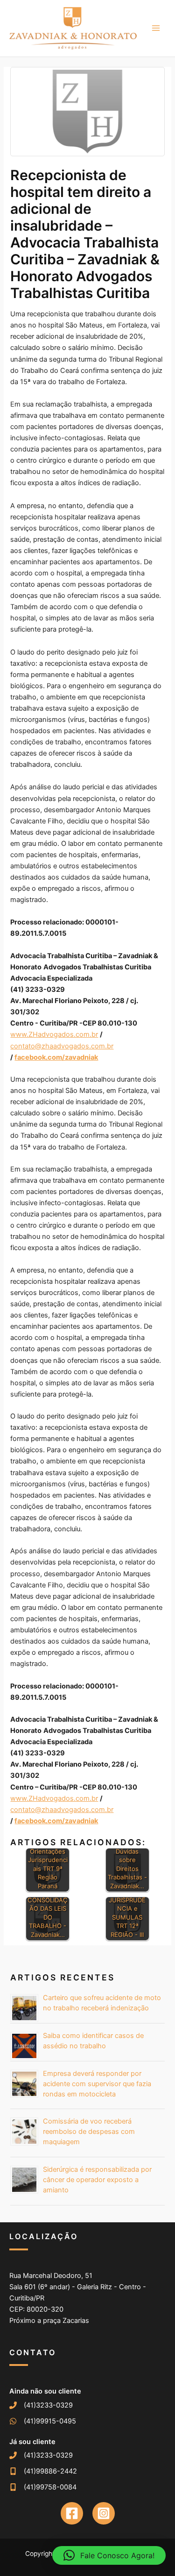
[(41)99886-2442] (43, 2471)
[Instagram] (104, 2513)
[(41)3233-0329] (41, 2405)
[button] (109, 2555)
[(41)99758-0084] (43, 2487)
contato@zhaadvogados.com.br (62, 1046)
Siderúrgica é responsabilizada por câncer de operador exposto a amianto (97, 2180)
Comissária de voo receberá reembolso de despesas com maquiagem (89, 2132)
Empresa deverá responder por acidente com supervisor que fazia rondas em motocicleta (97, 2084)
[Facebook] (72, 2513)
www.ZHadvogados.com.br (54, 1034)
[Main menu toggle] (156, 28)
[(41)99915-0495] (43, 2421)
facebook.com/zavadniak (56, 1057)
